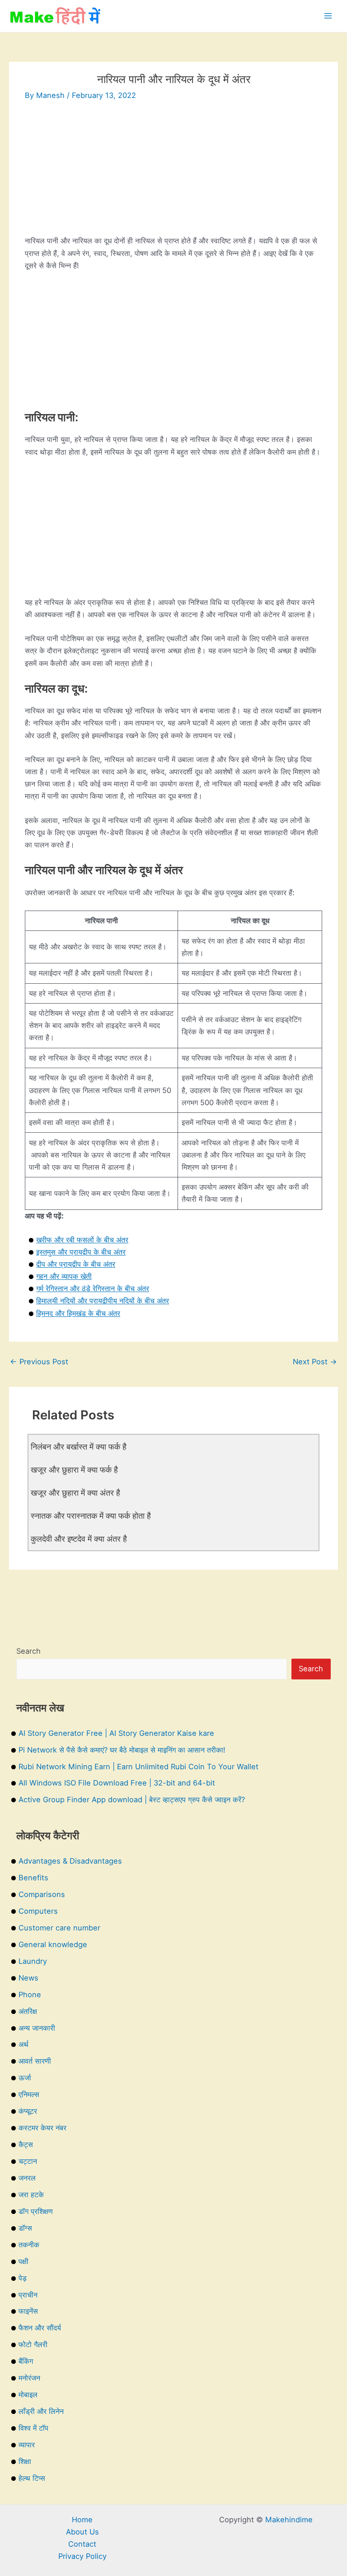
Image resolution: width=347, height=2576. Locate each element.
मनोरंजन (29, 2378)
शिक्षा (25, 2461)
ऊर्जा (25, 2078)
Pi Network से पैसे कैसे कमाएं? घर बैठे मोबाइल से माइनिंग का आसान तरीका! (122, 1750)
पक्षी (23, 2261)
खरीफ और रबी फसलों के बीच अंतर (82, 1240)
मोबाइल (28, 2395)
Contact (82, 2544)
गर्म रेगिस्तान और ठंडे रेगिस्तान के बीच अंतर (93, 1288)
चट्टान (28, 2161)
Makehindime (289, 2520)
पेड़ (23, 2278)
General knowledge (53, 1944)
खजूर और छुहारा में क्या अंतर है (75, 1493)
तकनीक (29, 2245)
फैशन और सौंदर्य (40, 2328)
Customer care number (59, 1928)
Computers (38, 1911)
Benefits (33, 1878)
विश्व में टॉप (33, 2428)
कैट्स (26, 2144)
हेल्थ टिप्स (32, 2478)
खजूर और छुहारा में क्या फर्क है (74, 1469)
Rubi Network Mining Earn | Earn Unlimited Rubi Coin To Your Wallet (138, 1767)
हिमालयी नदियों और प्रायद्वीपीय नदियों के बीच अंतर (103, 1301)
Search (28, 1651)
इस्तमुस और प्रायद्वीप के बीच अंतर (81, 1252)
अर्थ (23, 2044)
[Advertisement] (173, 172)
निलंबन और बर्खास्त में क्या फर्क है (79, 1446)
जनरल (27, 2178)
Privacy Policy (82, 2556)
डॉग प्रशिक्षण (36, 2211)
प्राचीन (28, 2295)
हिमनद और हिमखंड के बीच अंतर (78, 1313)
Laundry (33, 1961)
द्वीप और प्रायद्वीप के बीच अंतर (76, 1264)
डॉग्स (25, 2228)
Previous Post (39, 1362)
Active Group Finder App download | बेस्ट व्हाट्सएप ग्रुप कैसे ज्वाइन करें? (132, 1799)
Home (82, 2520)
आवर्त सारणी (35, 2061)
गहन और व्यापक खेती (64, 1276)
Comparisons (42, 1894)
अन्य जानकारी (37, 2028)
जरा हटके (31, 2195)
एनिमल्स (29, 2094)
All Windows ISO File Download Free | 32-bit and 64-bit (117, 1783)
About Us (82, 2532)
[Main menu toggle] (328, 16)
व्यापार (27, 2445)
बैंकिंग (26, 2361)
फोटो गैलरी (33, 2344)
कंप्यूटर (28, 2111)
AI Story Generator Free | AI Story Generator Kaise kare (116, 1733)
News (28, 1978)
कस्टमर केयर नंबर (42, 2128)
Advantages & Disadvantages (70, 1861)
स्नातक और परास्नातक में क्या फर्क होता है (91, 1516)
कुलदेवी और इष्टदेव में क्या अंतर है (79, 1539)
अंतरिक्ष (28, 2011)
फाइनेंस (28, 2311)
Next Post (315, 1362)
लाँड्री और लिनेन (41, 2411)
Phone (30, 1995)
